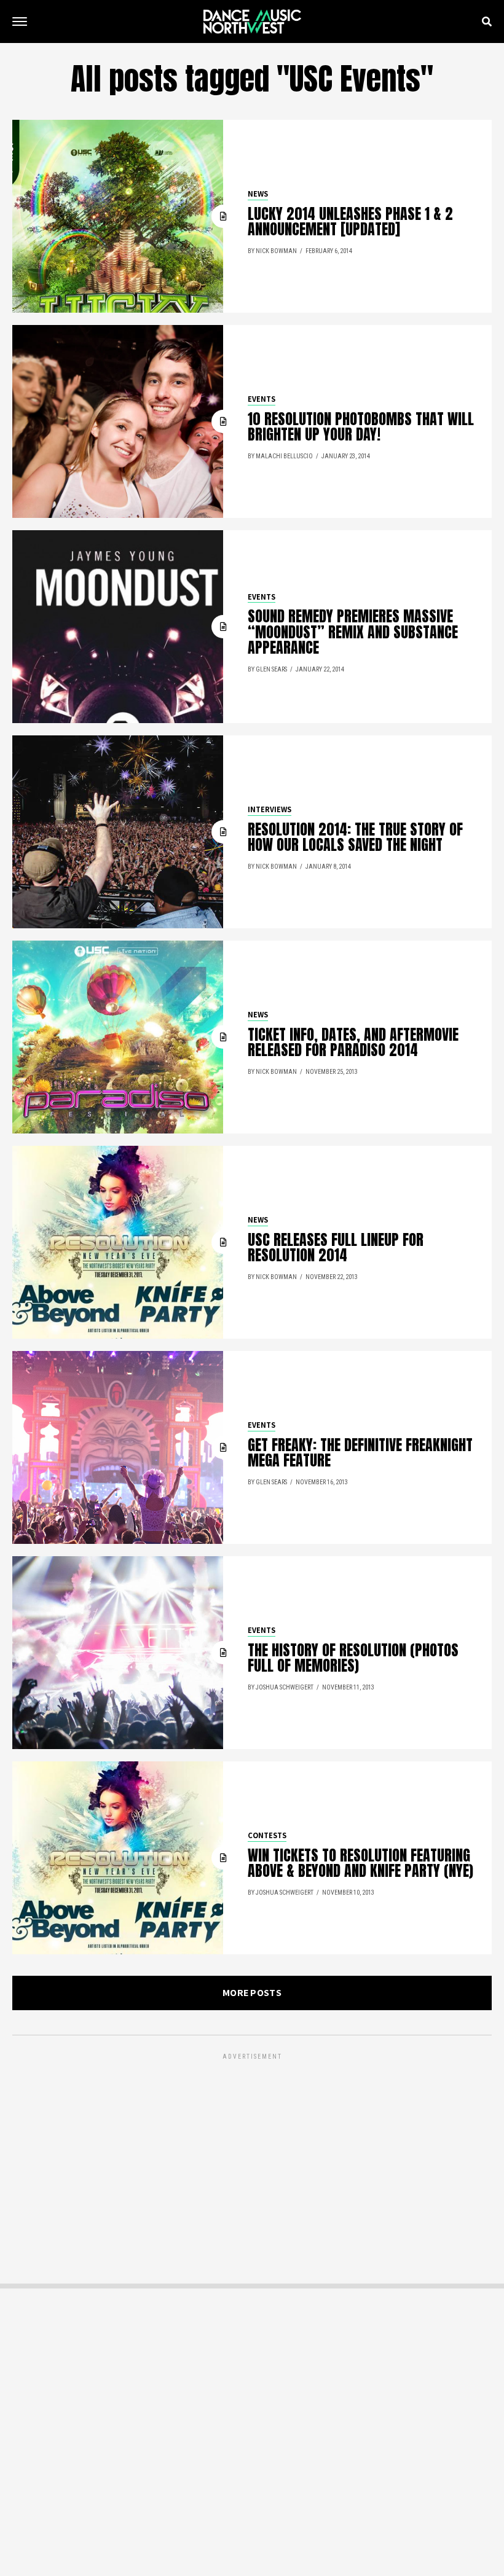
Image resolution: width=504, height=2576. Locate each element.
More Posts (252, 1993)
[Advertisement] (252, 2148)
